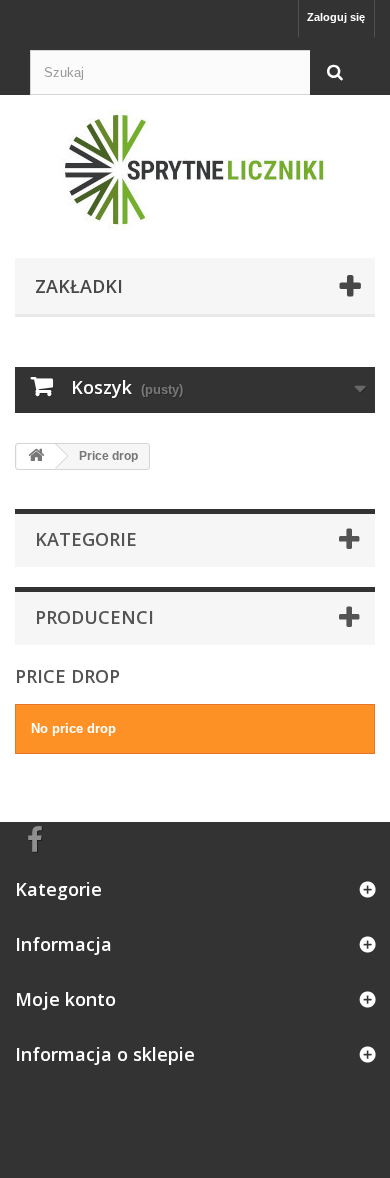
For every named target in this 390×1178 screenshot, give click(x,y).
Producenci (94, 617)
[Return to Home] (36, 456)
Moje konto (65, 999)
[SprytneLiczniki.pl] (195, 171)
